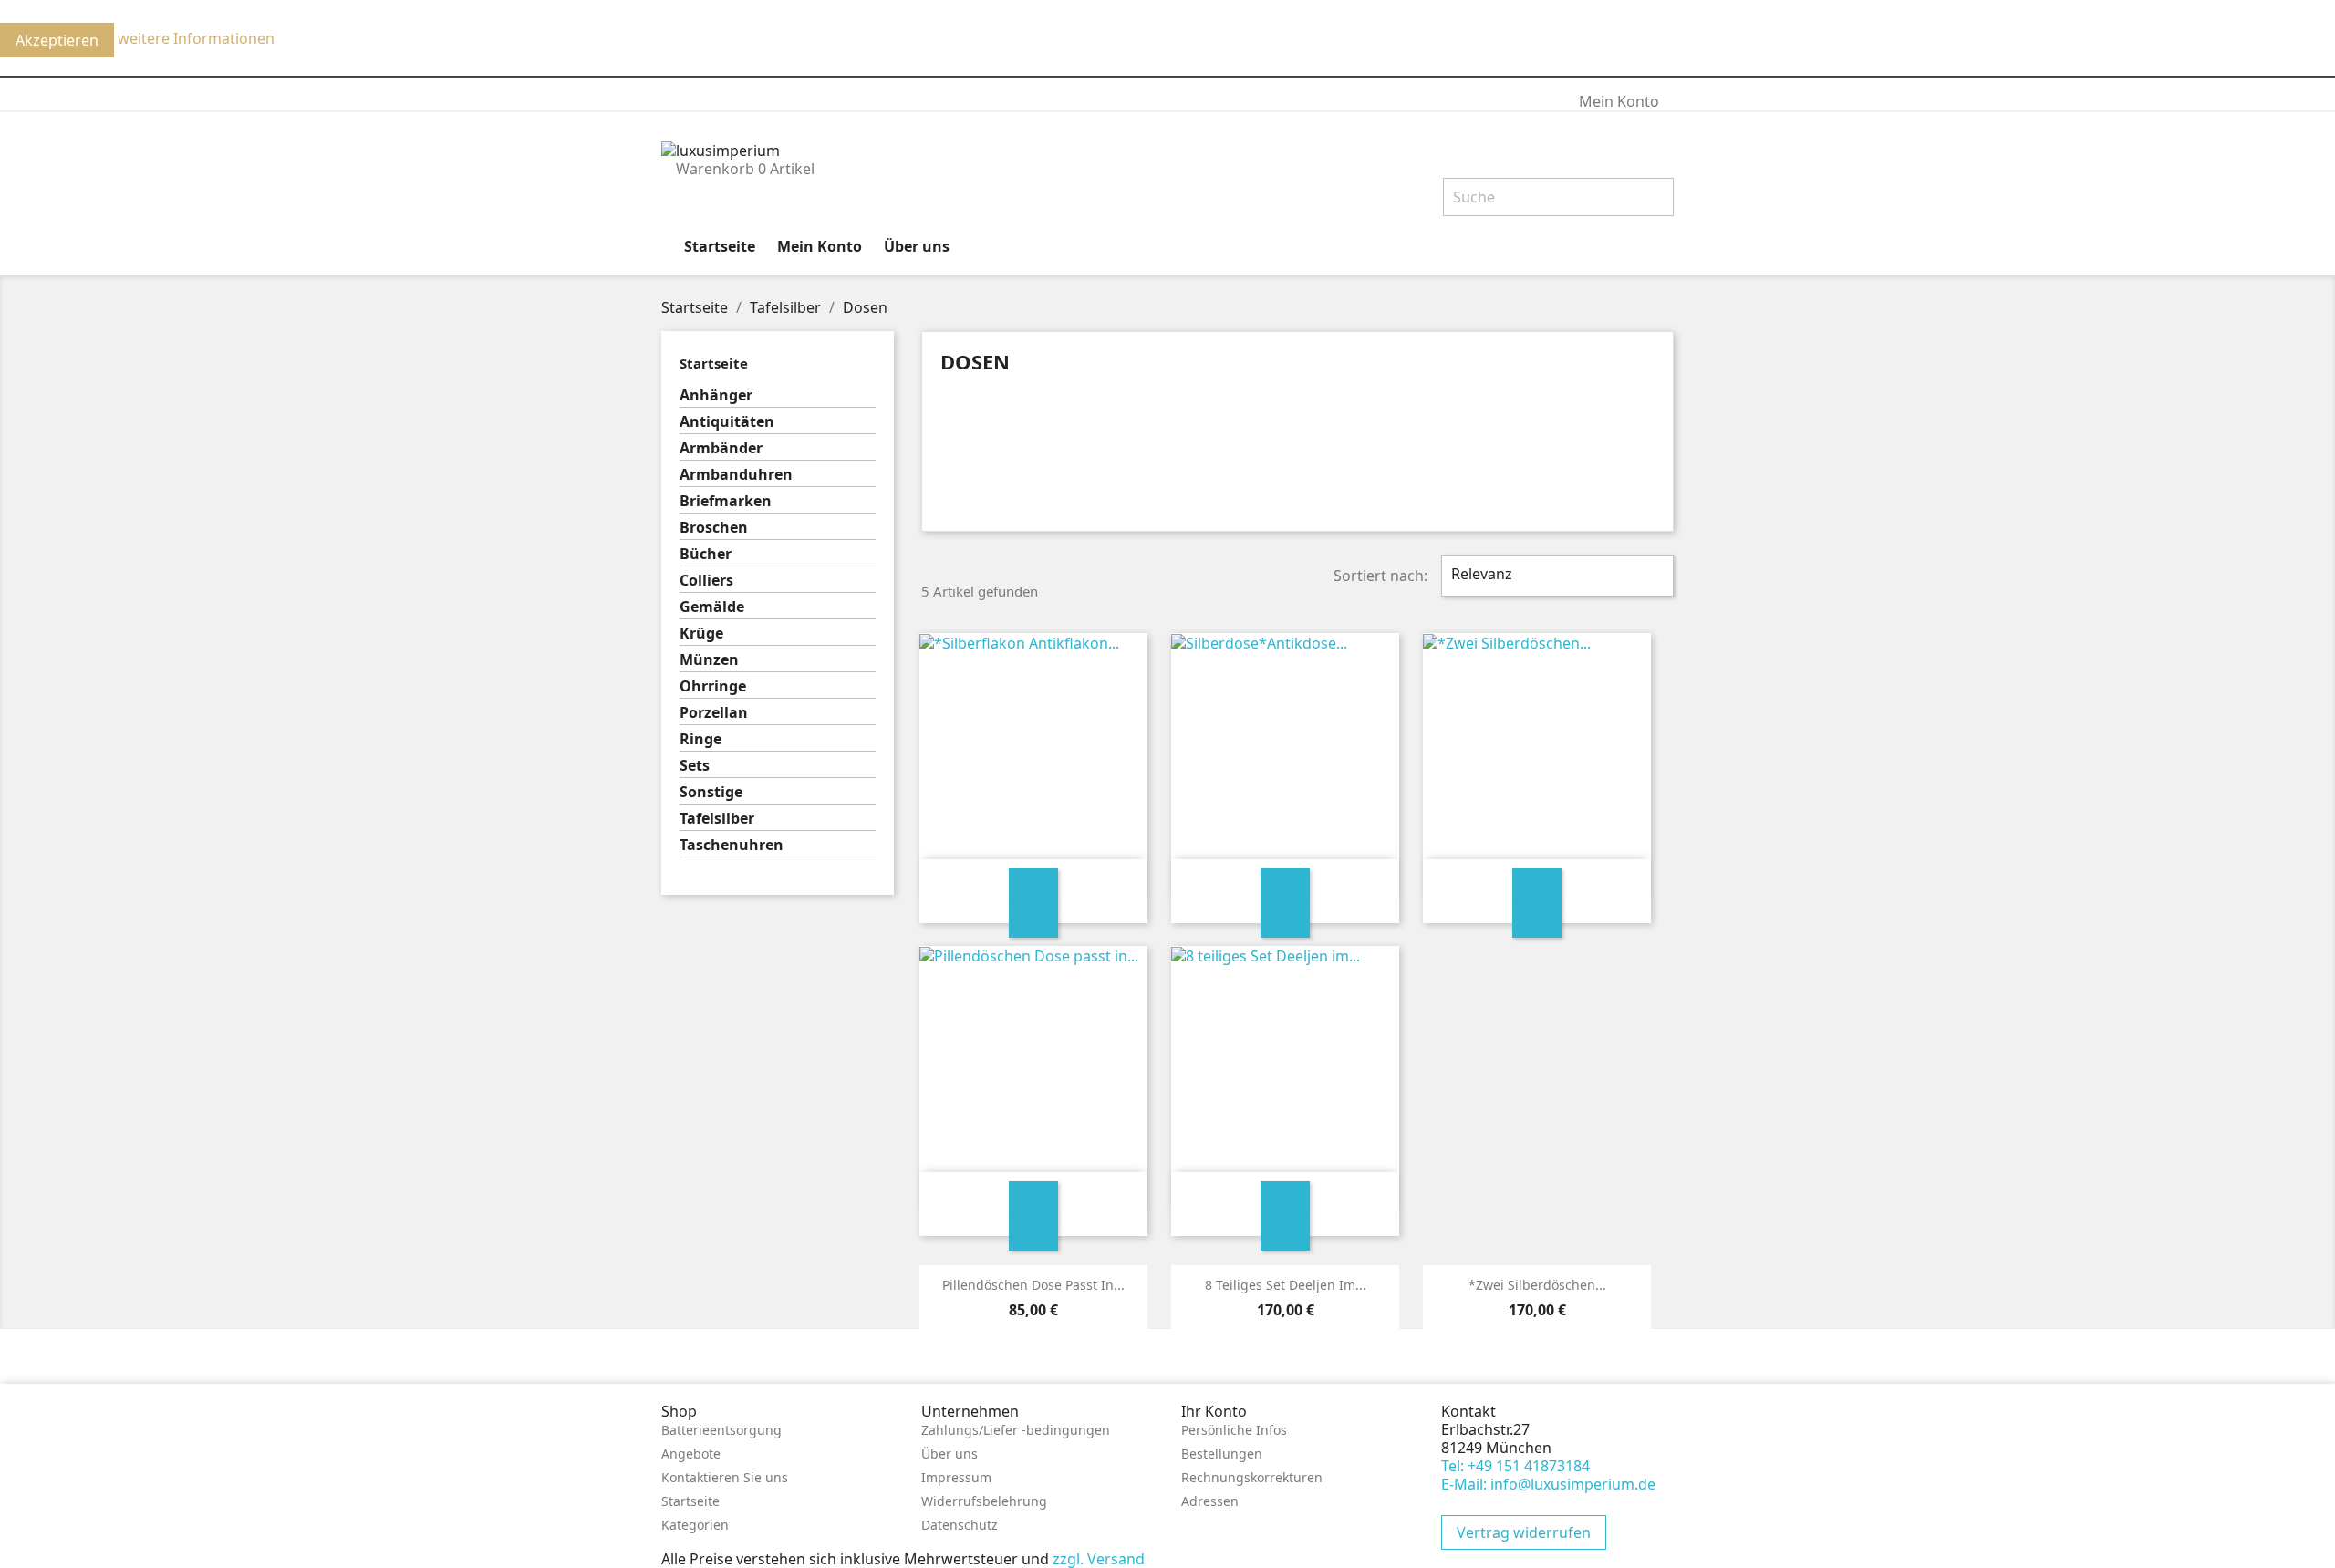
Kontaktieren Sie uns (725, 1477)
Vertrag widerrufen (1524, 1532)
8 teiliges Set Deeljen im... (1286, 1285)
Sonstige (711, 792)
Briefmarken (726, 501)
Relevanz (1555, 576)
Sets (695, 766)
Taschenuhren (732, 845)
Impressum (956, 1477)
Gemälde (712, 607)
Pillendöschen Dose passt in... (1033, 1285)
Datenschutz (960, 1525)
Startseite (720, 246)
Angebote (691, 1454)
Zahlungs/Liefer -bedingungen (1016, 1430)
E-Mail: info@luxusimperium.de (1548, 1484)
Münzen (709, 660)
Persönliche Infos (1234, 1430)
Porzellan (714, 713)
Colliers (706, 581)
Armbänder (721, 448)
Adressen (1210, 1501)
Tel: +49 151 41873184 (1515, 1466)
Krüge (701, 633)
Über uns (917, 246)
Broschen (714, 528)
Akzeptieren (57, 40)
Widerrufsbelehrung (984, 1501)
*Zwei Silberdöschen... (1537, 1285)
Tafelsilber (717, 819)
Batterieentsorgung (721, 1430)
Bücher (706, 554)
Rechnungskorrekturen (1252, 1477)
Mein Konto (820, 246)
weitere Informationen (196, 38)
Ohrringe (713, 686)
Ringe (700, 739)
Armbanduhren (736, 475)
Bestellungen (1222, 1454)
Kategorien (695, 1525)
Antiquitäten (727, 422)
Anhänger (716, 395)
